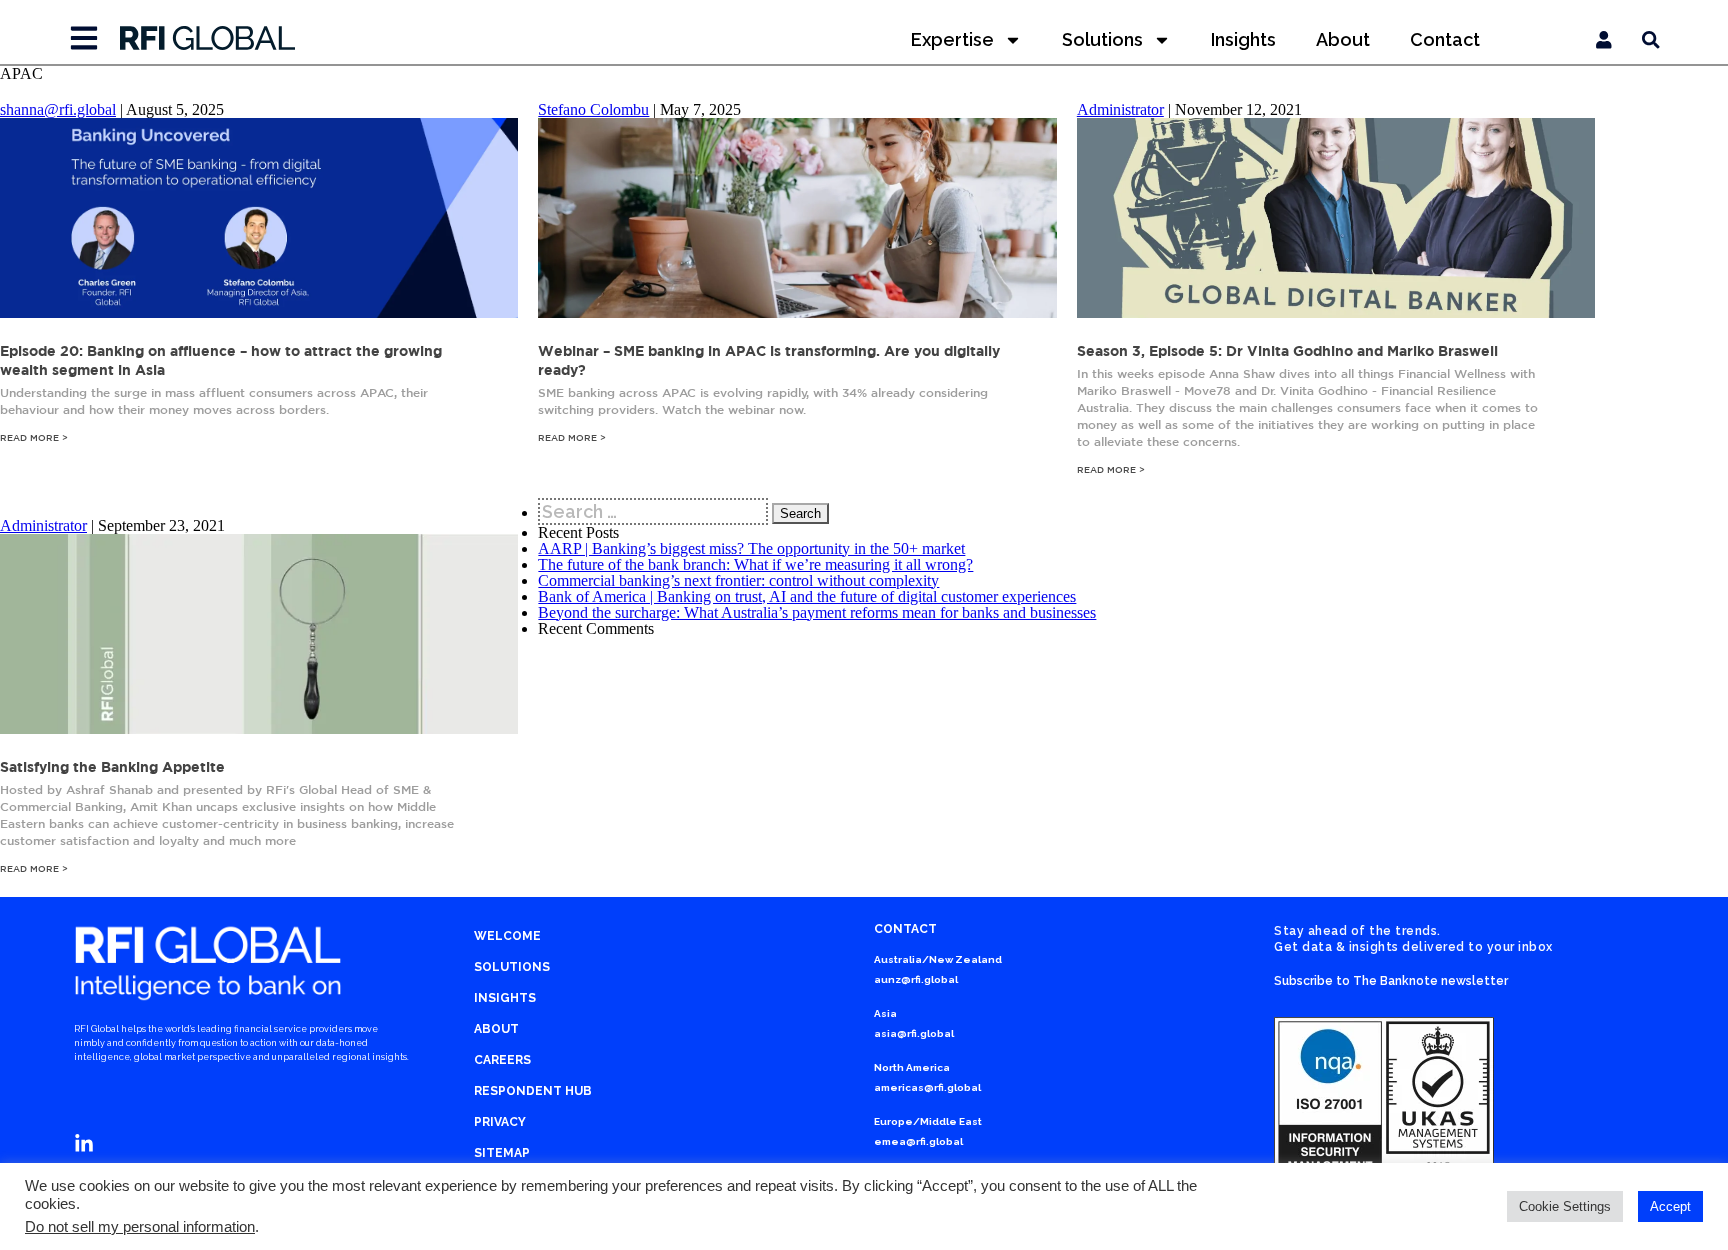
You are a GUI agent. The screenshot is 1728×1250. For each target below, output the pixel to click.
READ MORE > (34, 437)
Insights (1243, 39)
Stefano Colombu (593, 109)
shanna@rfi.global (58, 109)
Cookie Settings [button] (1565, 1206)
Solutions (1102, 39)
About (1343, 39)
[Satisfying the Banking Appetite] (259, 728)
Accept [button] (1670, 1206)
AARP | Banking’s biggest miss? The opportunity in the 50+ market (751, 548)
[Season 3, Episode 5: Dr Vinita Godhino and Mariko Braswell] (1336, 312)
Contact (1445, 39)
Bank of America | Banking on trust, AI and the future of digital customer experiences (807, 596)
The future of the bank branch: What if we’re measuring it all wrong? (755, 564)
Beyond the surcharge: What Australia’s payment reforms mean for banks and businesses (817, 612)
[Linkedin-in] (84, 1144)
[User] (1604, 40)
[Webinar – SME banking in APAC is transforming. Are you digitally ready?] (797, 312)
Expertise (952, 39)
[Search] (1651, 40)
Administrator (1120, 109)
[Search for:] (655, 511)
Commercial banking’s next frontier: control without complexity (738, 580)
